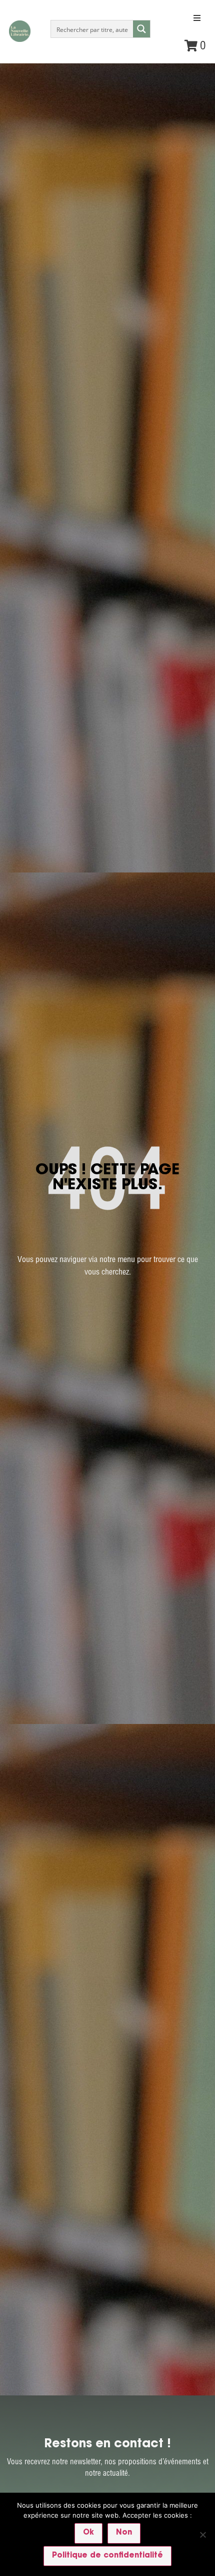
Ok (88, 2533)
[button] (197, 18)
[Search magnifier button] (141, 29)
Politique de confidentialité (107, 2556)
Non (124, 2533)
